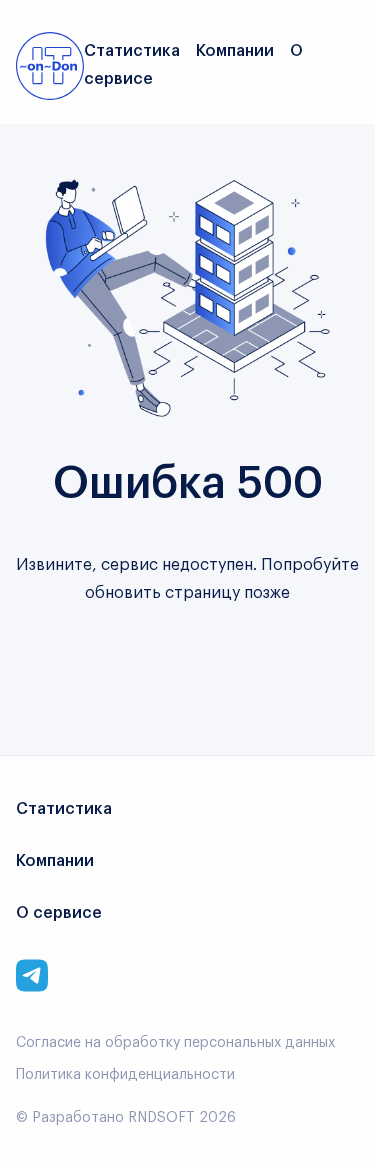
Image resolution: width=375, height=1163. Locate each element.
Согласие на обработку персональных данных (175, 1043)
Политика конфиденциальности (125, 1075)
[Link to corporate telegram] (32, 975)
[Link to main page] (50, 66)
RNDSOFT (161, 1118)
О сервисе (59, 913)
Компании (235, 51)
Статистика (132, 51)
